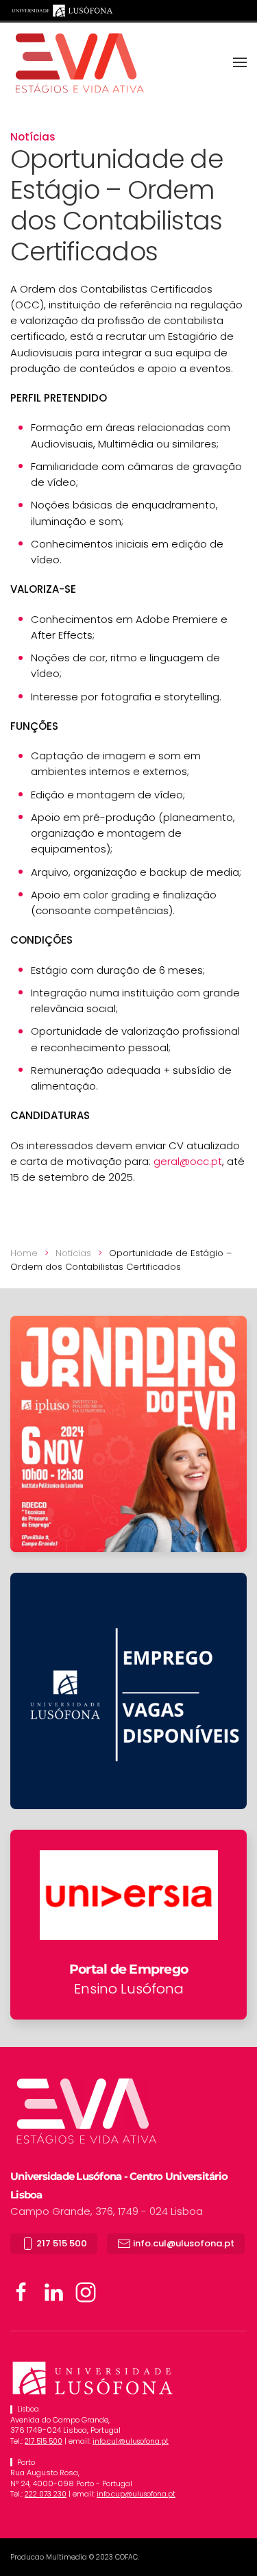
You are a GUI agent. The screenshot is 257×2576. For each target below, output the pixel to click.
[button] (240, 62)
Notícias (33, 137)
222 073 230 (46, 2494)
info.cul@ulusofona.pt (183, 2243)
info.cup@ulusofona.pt (136, 2494)
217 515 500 (61, 2243)
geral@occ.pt (188, 1161)
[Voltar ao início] (79, 62)
